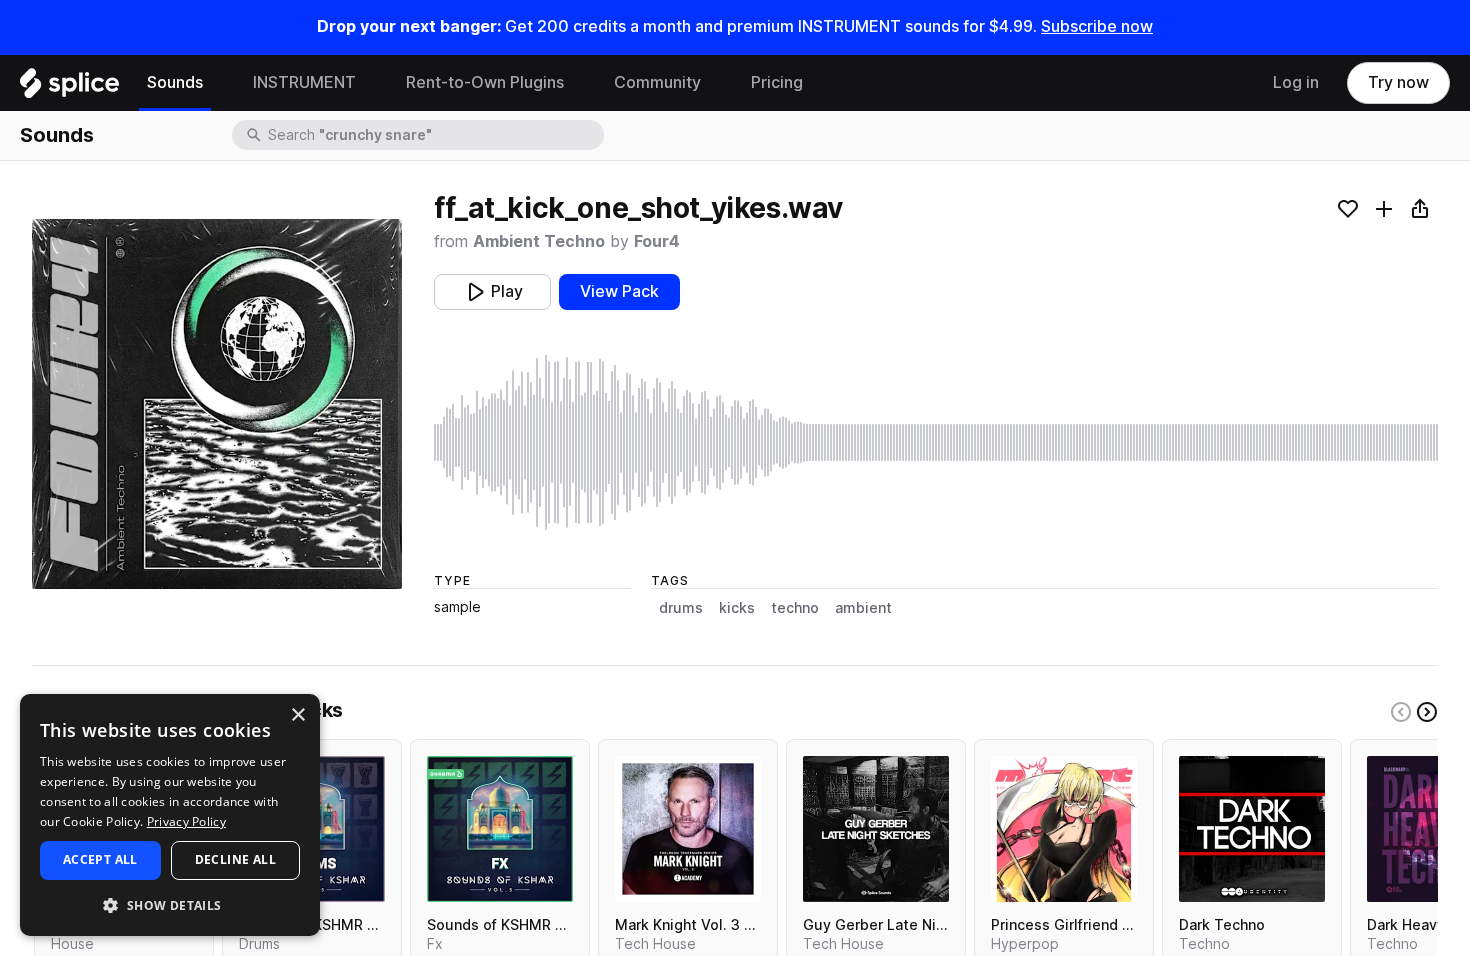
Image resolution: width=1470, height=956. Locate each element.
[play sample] (936, 442)
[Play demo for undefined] (217, 404)
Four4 (657, 241)
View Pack (619, 291)
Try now (1398, 82)
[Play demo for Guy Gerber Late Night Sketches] (876, 829)
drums (681, 608)
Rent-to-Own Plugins (485, 82)
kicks (737, 608)
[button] (170, 904)
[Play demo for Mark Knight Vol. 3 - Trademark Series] (688, 829)
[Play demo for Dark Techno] (1252, 829)
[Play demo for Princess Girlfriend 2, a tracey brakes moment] (1064, 829)
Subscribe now (1097, 26)
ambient (863, 608)
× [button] (297, 715)
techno (795, 608)
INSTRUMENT (304, 82)
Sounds (175, 82)
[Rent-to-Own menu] (579, 83)
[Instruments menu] (371, 83)
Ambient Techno (539, 241)
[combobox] (434, 135)
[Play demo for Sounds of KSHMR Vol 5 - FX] (500, 829)
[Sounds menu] (218, 83)
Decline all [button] (235, 859)
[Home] (69, 88)
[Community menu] (716, 83)
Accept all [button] (100, 859)
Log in (1296, 82)
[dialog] (170, 815)
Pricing (777, 82)
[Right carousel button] (1427, 712)
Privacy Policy (186, 821)
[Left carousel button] (1401, 712)
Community (657, 82)
